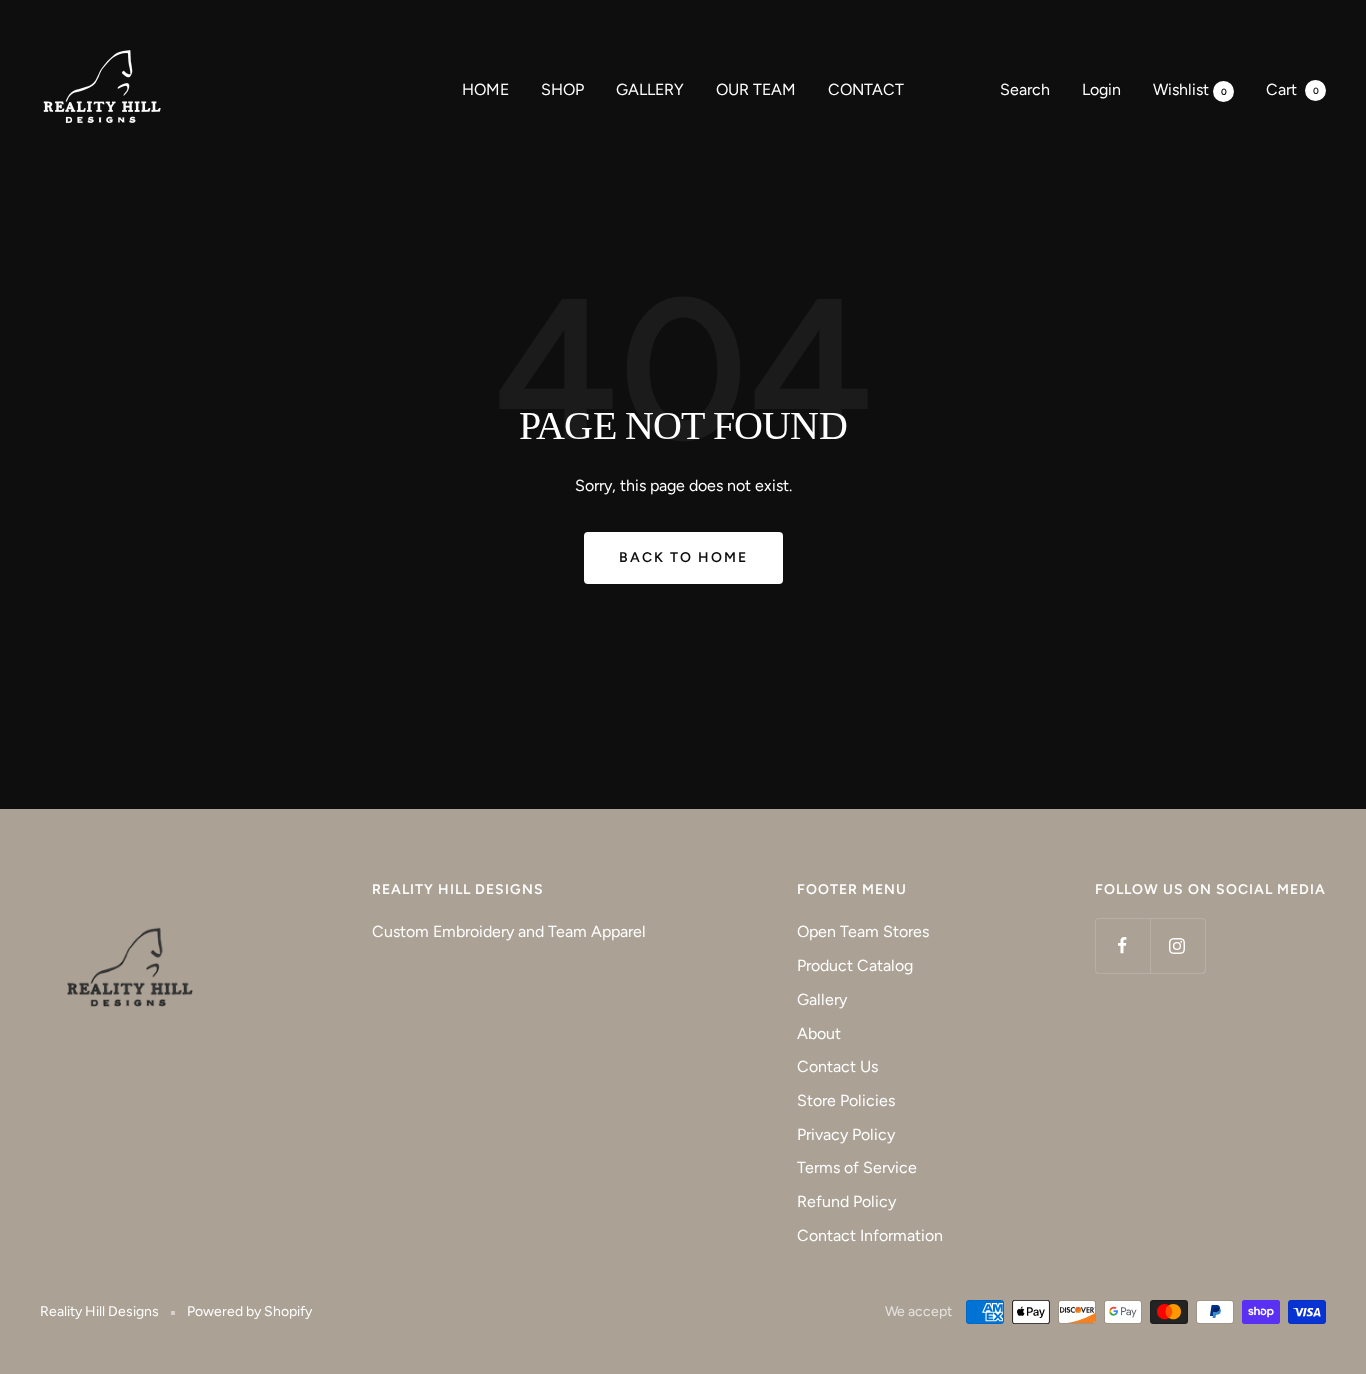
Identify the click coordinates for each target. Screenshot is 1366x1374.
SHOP (562, 89)
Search (1025, 89)
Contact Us (837, 1066)
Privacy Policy (846, 1134)
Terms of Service (857, 1167)
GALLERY (650, 89)
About (819, 1033)
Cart (1292, 89)
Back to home (683, 557)
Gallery (822, 999)
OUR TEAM (756, 89)
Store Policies (846, 1100)
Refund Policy (846, 1201)
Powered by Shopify (249, 1311)
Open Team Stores (863, 931)
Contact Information (870, 1235)
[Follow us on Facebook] (1122, 945)
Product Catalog (855, 965)
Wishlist (1190, 89)
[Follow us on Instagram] (1177, 945)
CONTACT (866, 89)
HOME (485, 89)
